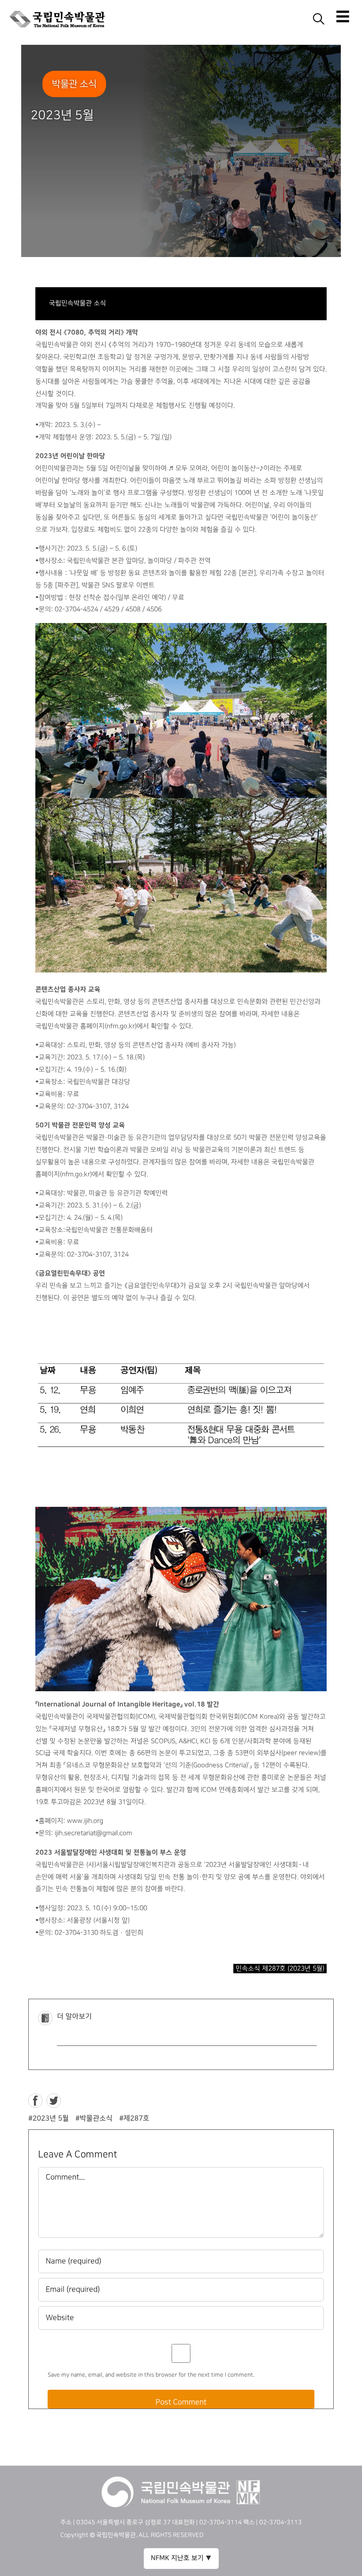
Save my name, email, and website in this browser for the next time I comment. (151, 2375)
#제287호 (134, 2118)
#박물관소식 (94, 2118)
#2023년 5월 (49, 2118)
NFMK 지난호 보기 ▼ (181, 2558)
